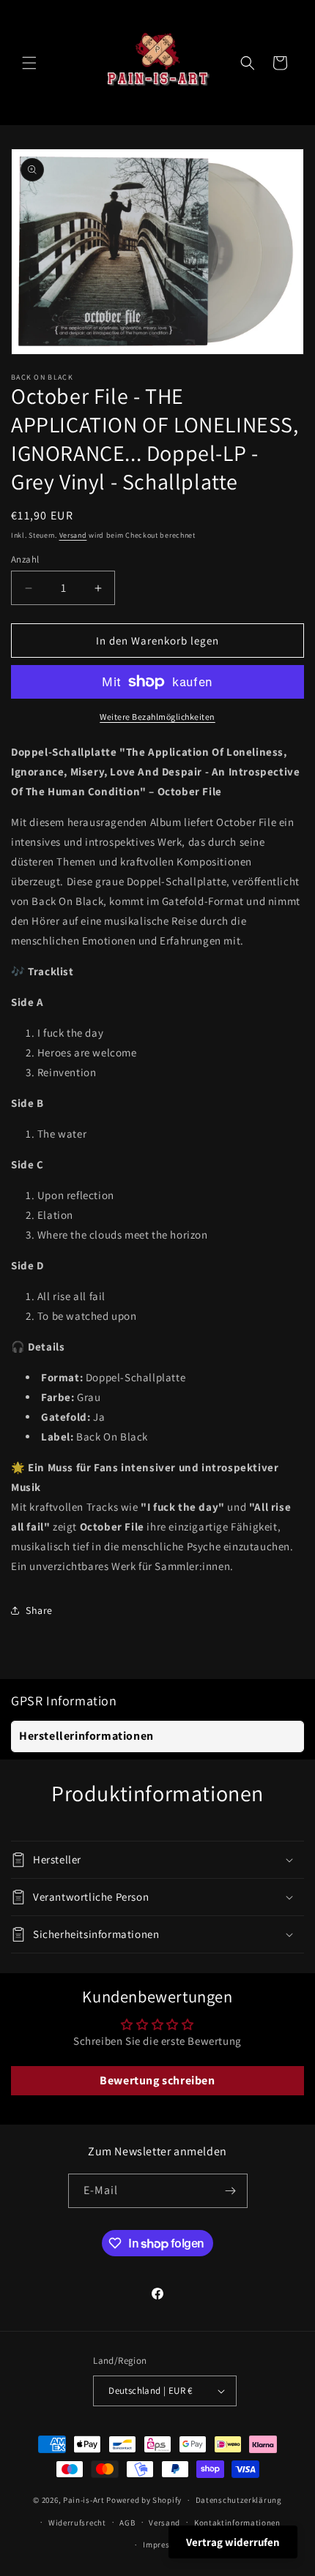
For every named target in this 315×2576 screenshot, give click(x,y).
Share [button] (39, 1610)
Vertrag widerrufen (233, 2542)
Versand (73, 535)
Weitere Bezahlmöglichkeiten (157, 717)
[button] (29, 63)
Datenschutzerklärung (239, 2500)
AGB (127, 2523)
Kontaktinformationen (237, 2523)
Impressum (164, 2545)
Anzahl (25, 559)
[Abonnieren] (231, 2191)
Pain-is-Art (84, 2500)
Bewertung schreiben (157, 2080)
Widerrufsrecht (77, 2523)
